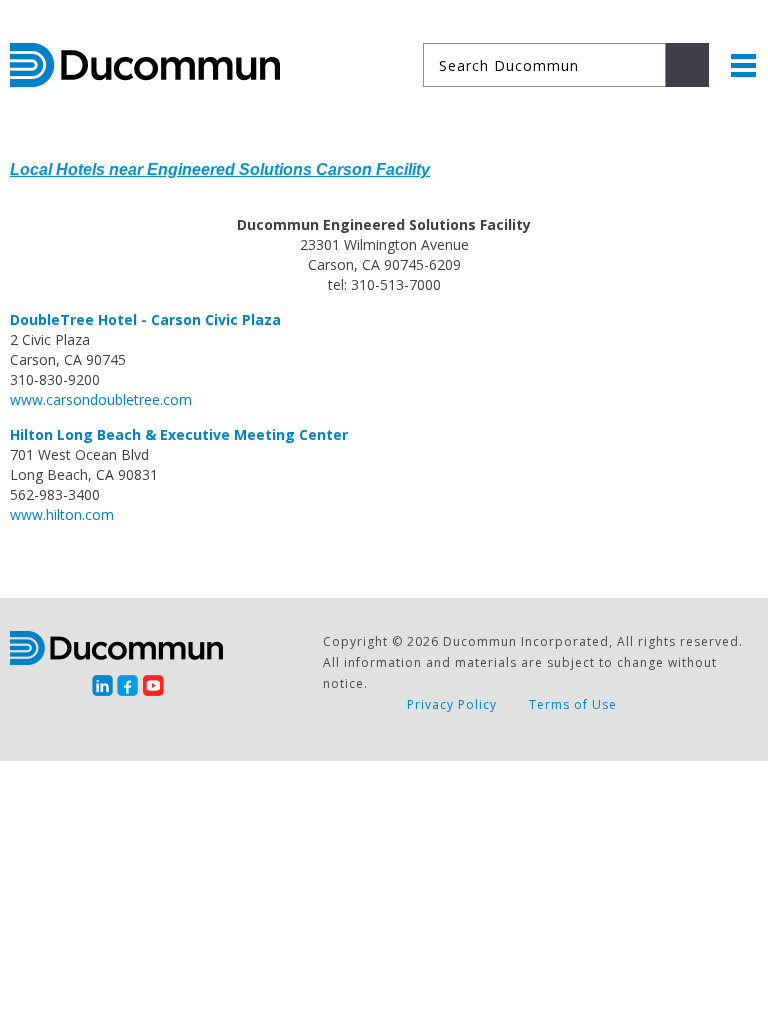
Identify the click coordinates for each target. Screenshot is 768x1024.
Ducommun (145, 65)
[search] (687, 65)
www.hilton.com (62, 514)
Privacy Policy (452, 704)
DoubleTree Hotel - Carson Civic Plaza (145, 319)
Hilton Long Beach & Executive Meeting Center (179, 434)
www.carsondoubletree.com (101, 399)
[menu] (743, 65)
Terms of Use (573, 704)
